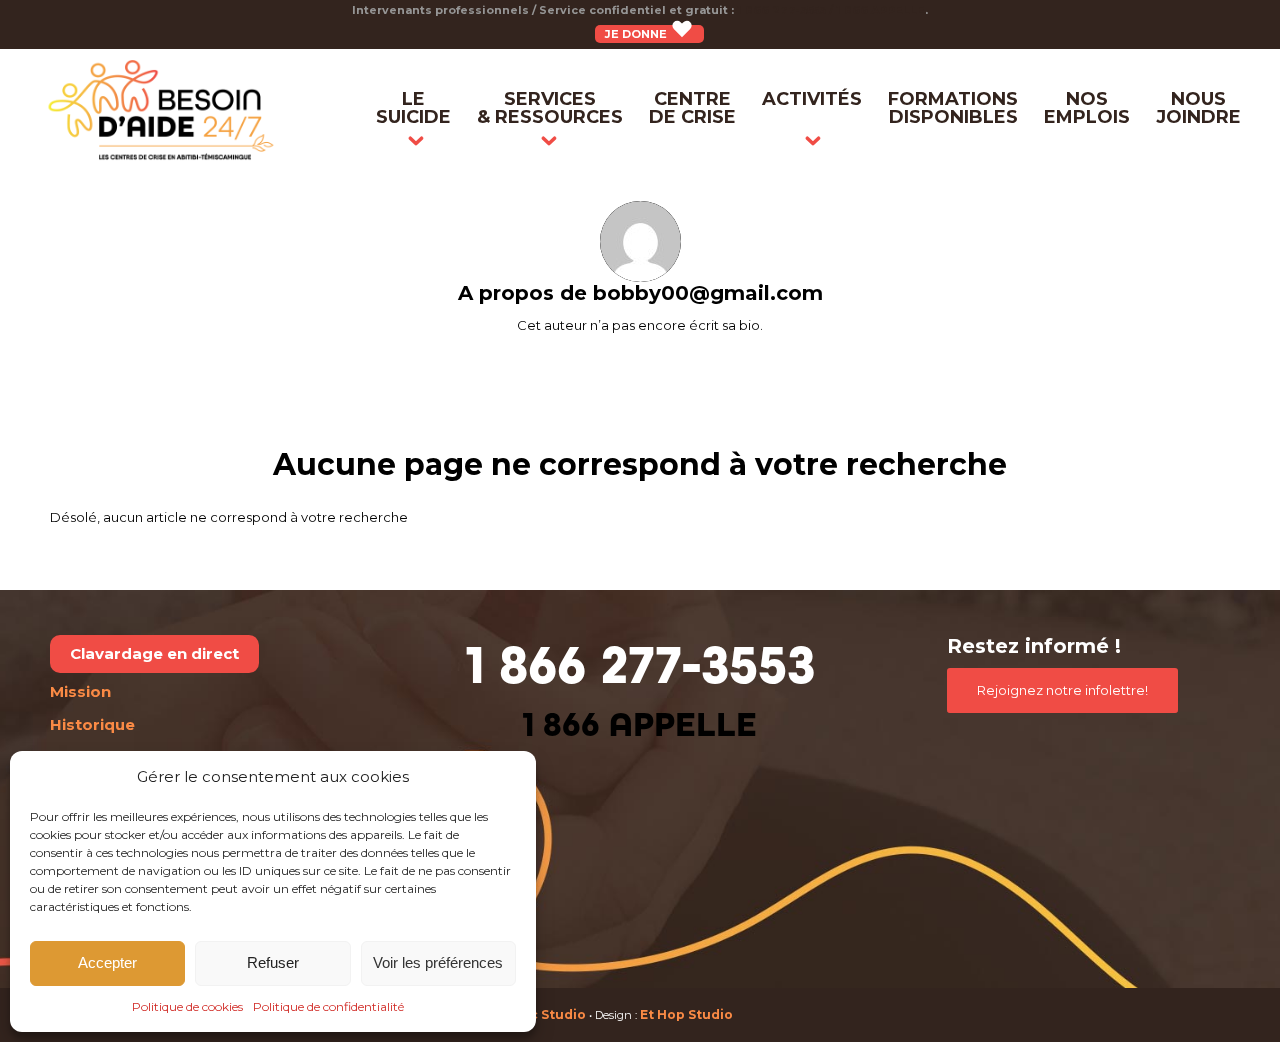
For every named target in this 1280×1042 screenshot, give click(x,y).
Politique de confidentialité (328, 1006)
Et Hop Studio (686, 1014)
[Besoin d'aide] (161, 110)
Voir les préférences (438, 962)
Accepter (107, 962)
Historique (92, 724)
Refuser (273, 962)
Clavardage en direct (154, 653)
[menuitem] (413, 110)
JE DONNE (637, 34)
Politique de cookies (187, 1006)
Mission (80, 691)
